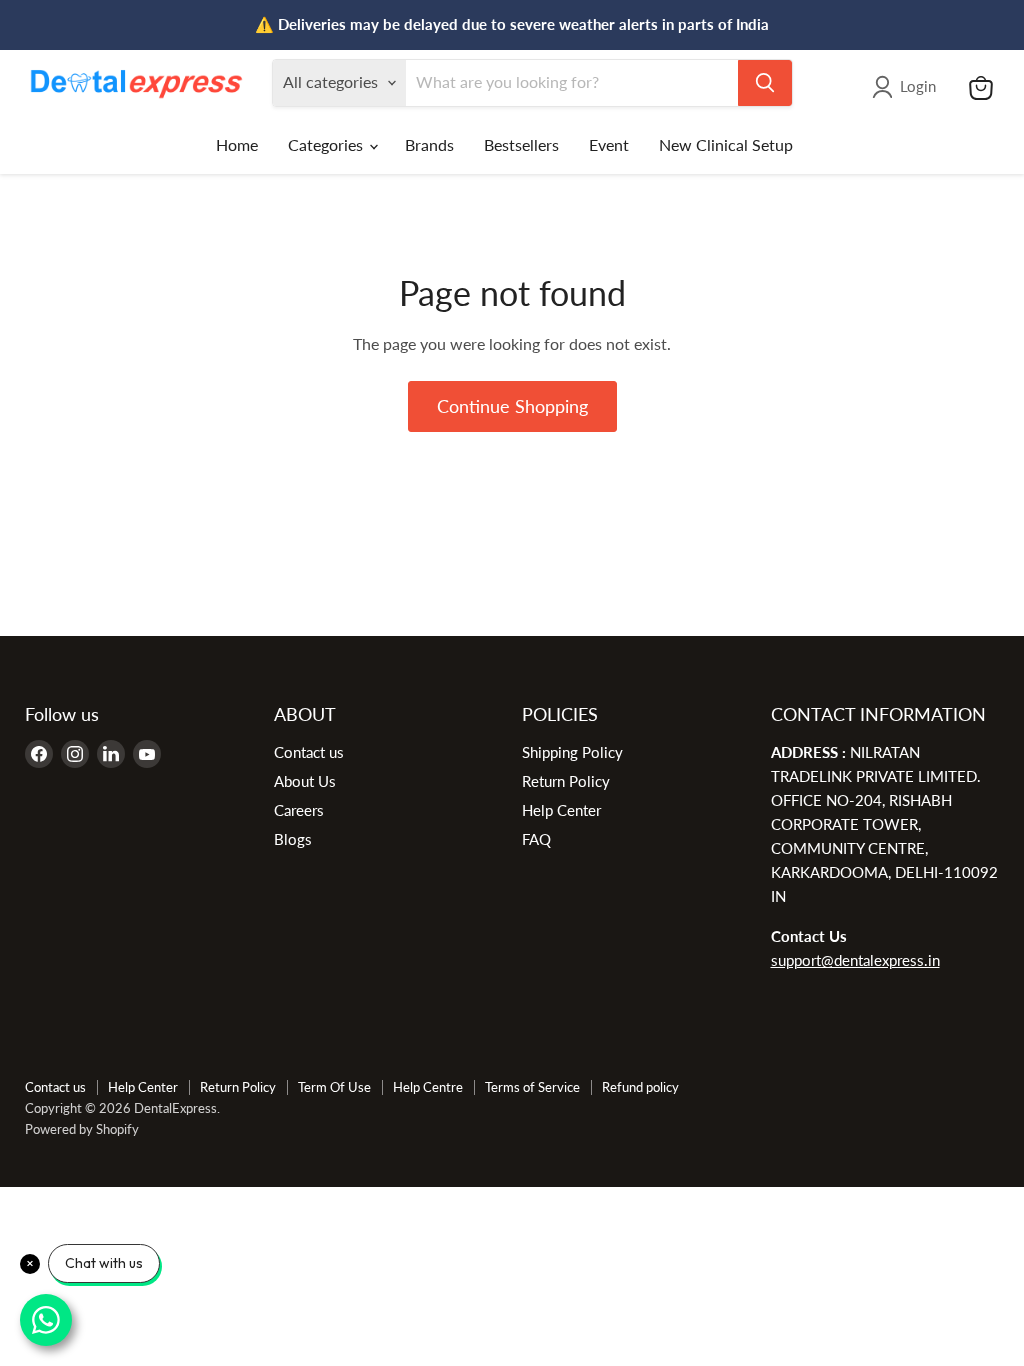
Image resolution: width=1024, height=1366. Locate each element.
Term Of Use (334, 1087)
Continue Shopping (512, 406)
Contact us (309, 752)
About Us (305, 781)
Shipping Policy (572, 752)
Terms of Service (532, 1087)
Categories (327, 144)
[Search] (765, 83)
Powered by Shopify (82, 1129)
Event (609, 144)
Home (237, 144)
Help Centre (428, 1087)
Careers (299, 810)
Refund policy (640, 1087)
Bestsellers (521, 144)
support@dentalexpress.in (855, 960)
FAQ (536, 839)
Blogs (293, 839)
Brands (429, 144)
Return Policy (566, 781)
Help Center (561, 810)
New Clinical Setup (726, 144)
